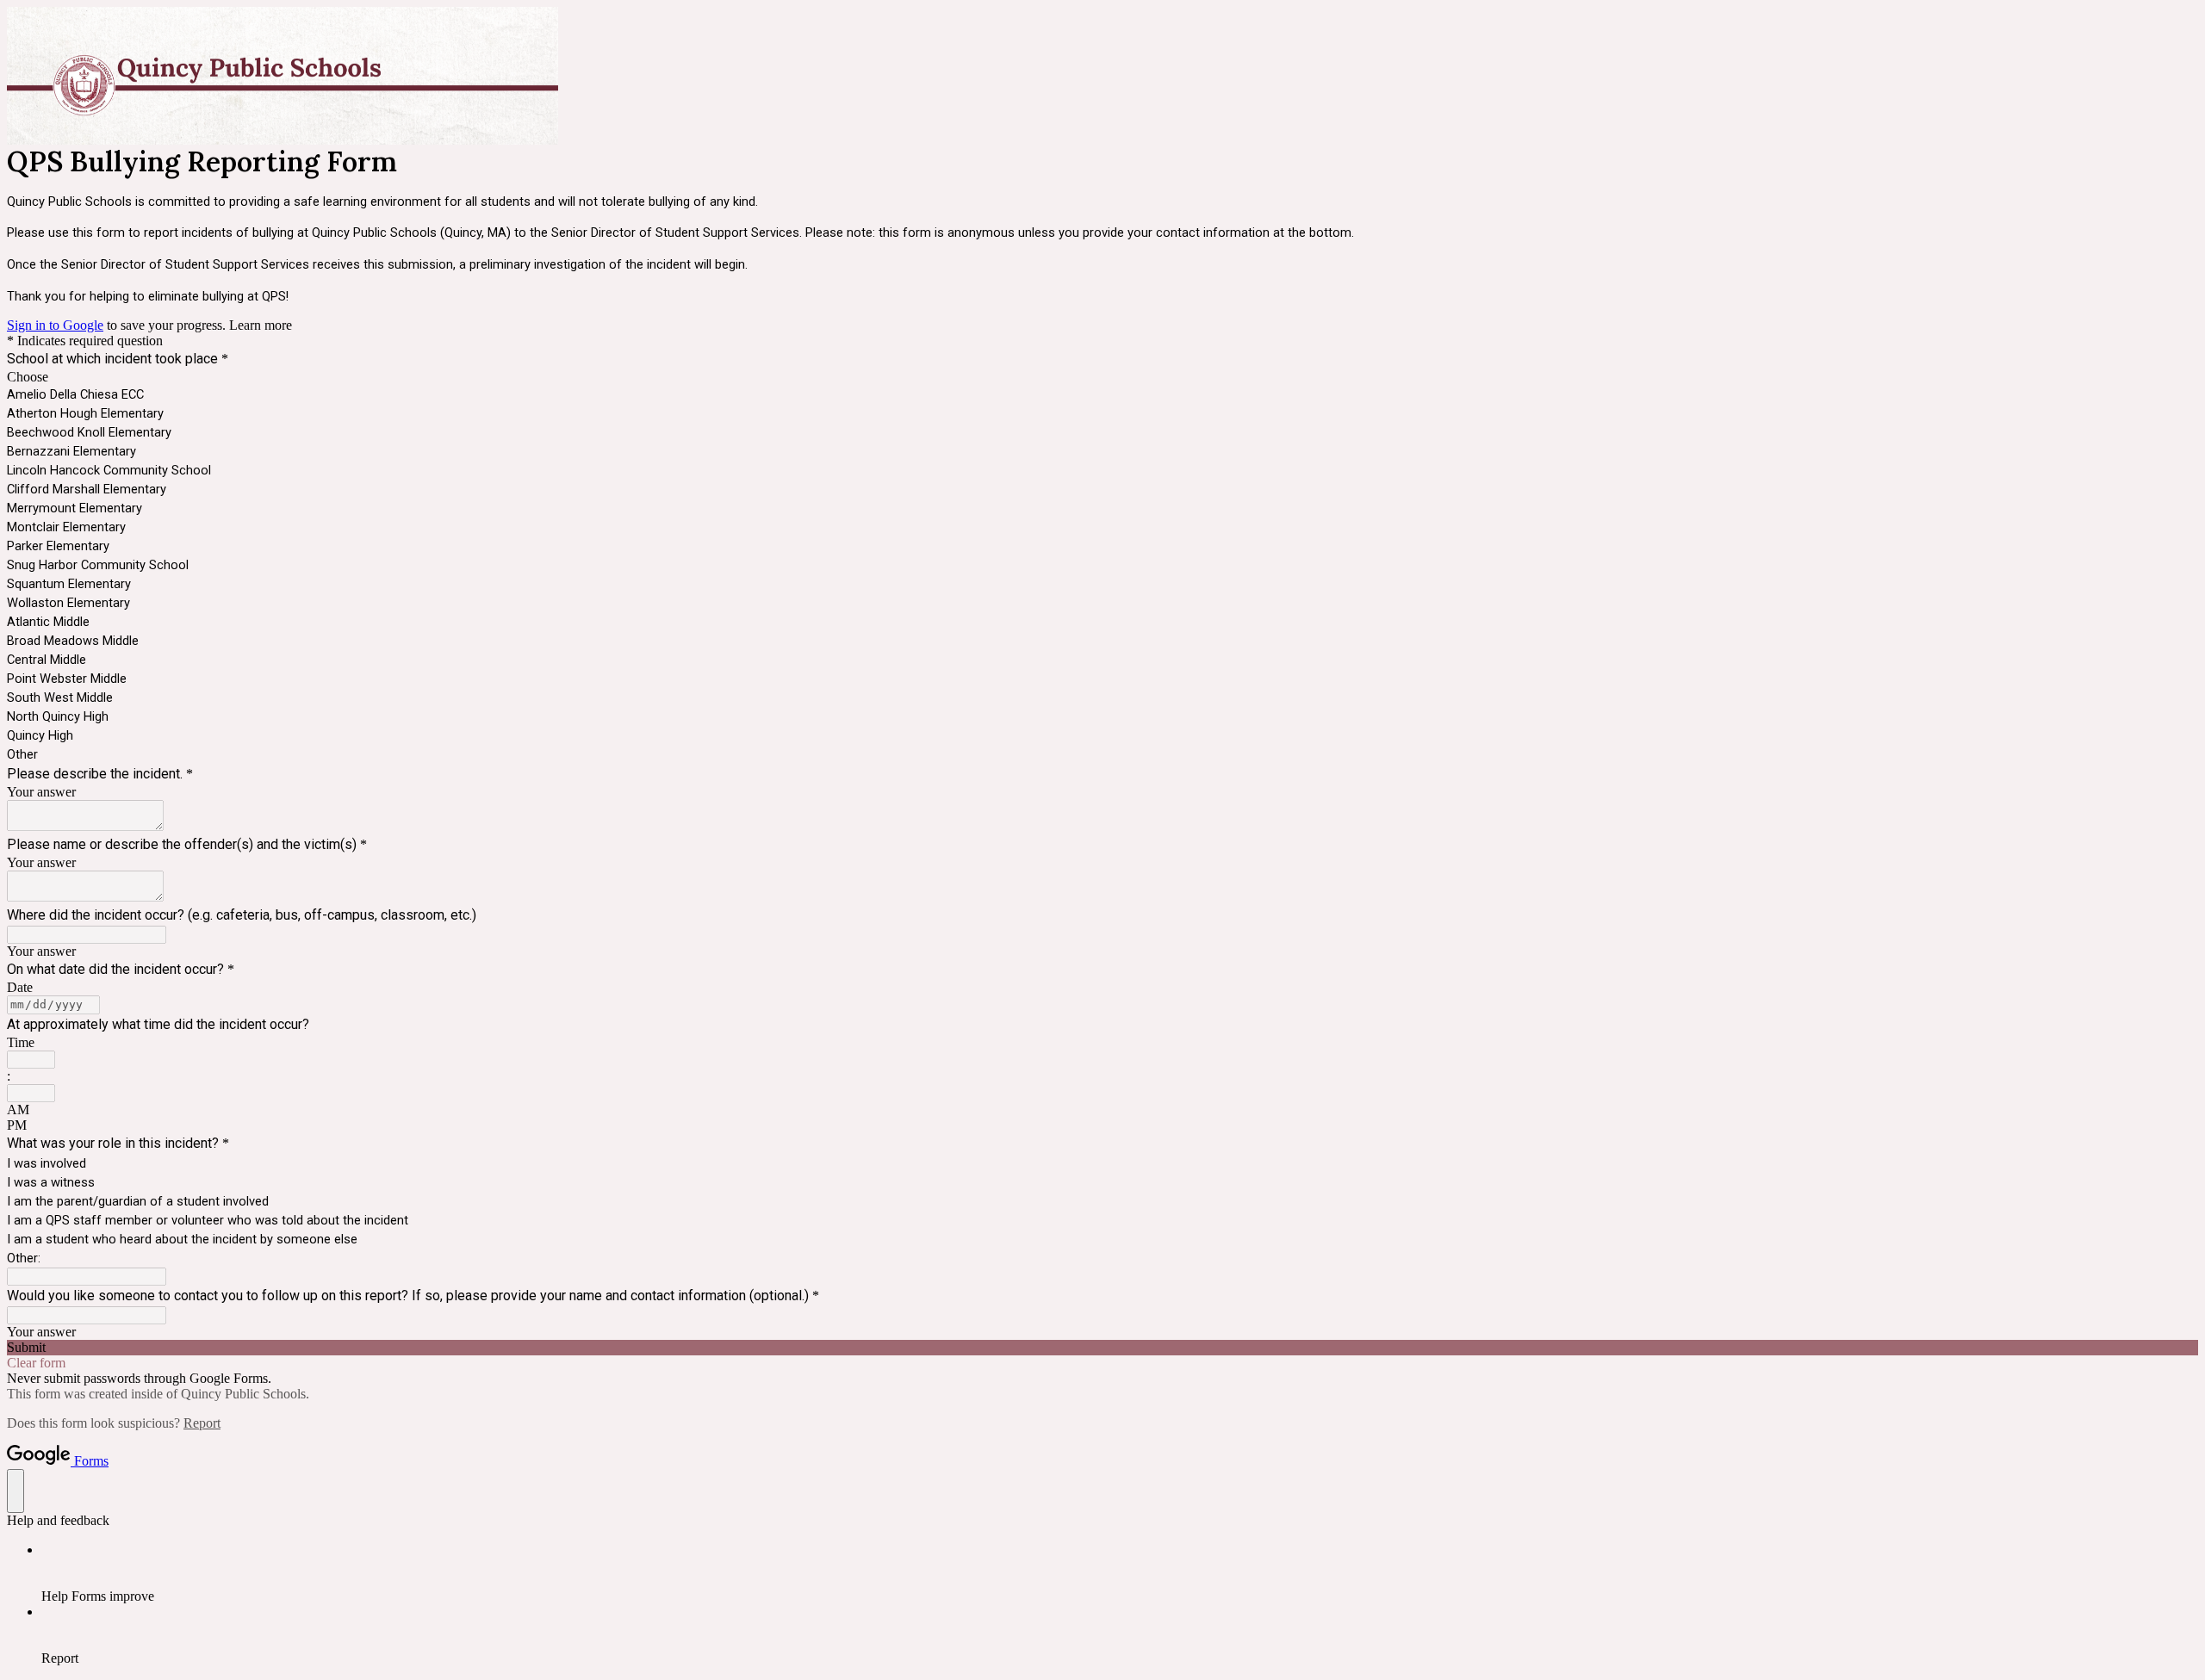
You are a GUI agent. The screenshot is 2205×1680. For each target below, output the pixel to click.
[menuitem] (1120, 1573)
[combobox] (31, 1060)
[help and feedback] (16, 1491)
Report (202, 1423)
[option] (1102, 377)
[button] (1102, 1348)
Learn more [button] (261, 325)
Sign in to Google (55, 325)
